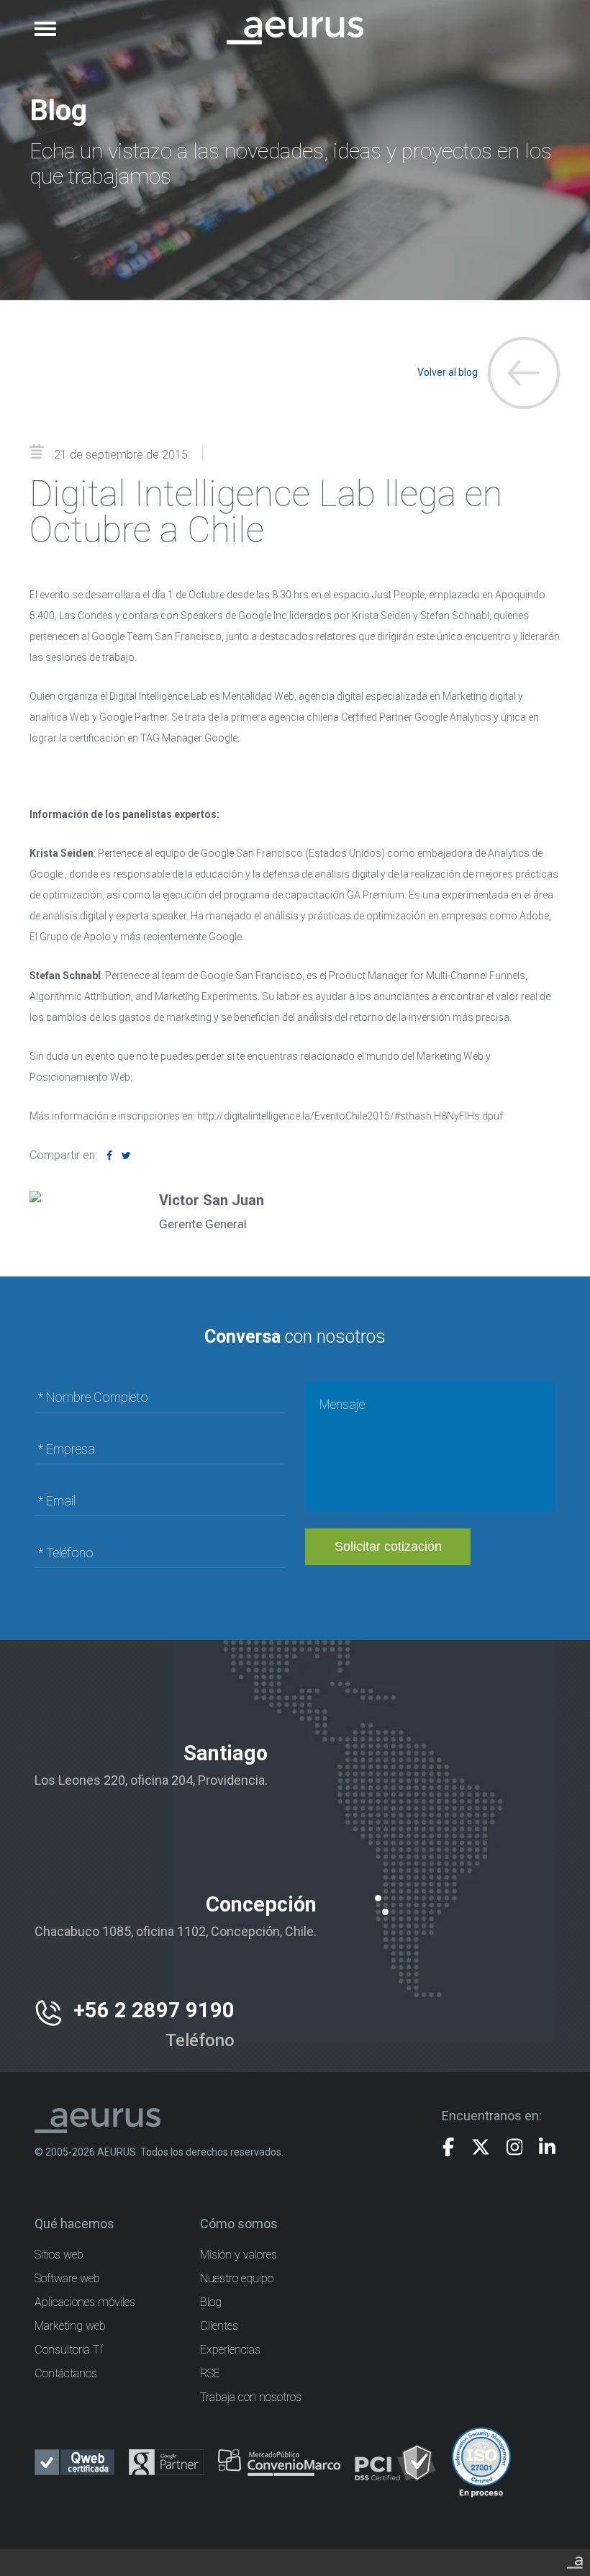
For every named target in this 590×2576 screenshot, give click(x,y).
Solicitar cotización (388, 1546)
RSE (210, 2373)
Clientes (219, 2326)
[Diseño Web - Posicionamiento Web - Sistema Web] (575, 2560)
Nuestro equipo (237, 2278)
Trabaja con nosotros (251, 2397)
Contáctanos (66, 2373)
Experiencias (230, 2350)
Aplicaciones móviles (85, 2302)
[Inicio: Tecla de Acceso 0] (295, 20)
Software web (67, 2278)
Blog (211, 2302)
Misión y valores (239, 2255)
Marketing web (70, 2326)
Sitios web (59, 2255)
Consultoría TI (69, 2350)
